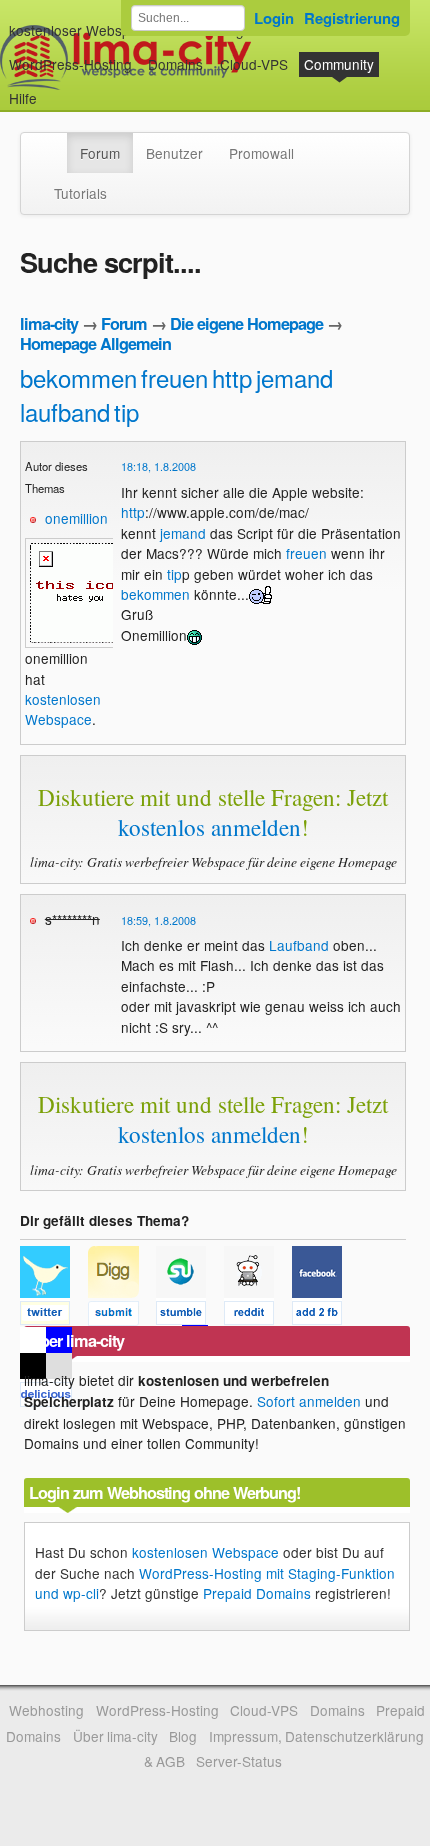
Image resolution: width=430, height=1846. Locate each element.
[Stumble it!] (190, 1316)
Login (274, 18)
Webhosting (46, 1710)
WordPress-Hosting (70, 64)
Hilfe (23, 98)
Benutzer (174, 153)
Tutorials (80, 193)
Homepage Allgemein (95, 343)
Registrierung (352, 18)
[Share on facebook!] (324, 1316)
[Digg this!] (122, 1316)
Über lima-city (115, 1736)
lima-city (49, 323)
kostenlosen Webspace (63, 709)
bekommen (78, 377)
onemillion (76, 518)
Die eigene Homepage (246, 323)
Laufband (299, 945)
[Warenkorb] (53, 88)
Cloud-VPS (254, 64)
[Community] (54, 143)
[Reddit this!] (258, 1316)
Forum (100, 153)
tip (126, 411)
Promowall (261, 153)
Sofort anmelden (309, 1401)
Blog (183, 1736)
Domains (175, 64)
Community (339, 64)
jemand (294, 377)
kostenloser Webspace (81, 30)
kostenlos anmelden (209, 827)
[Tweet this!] (54, 1316)
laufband (65, 411)
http (232, 377)
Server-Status (239, 1761)
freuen (174, 377)
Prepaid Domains (257, 1593)
